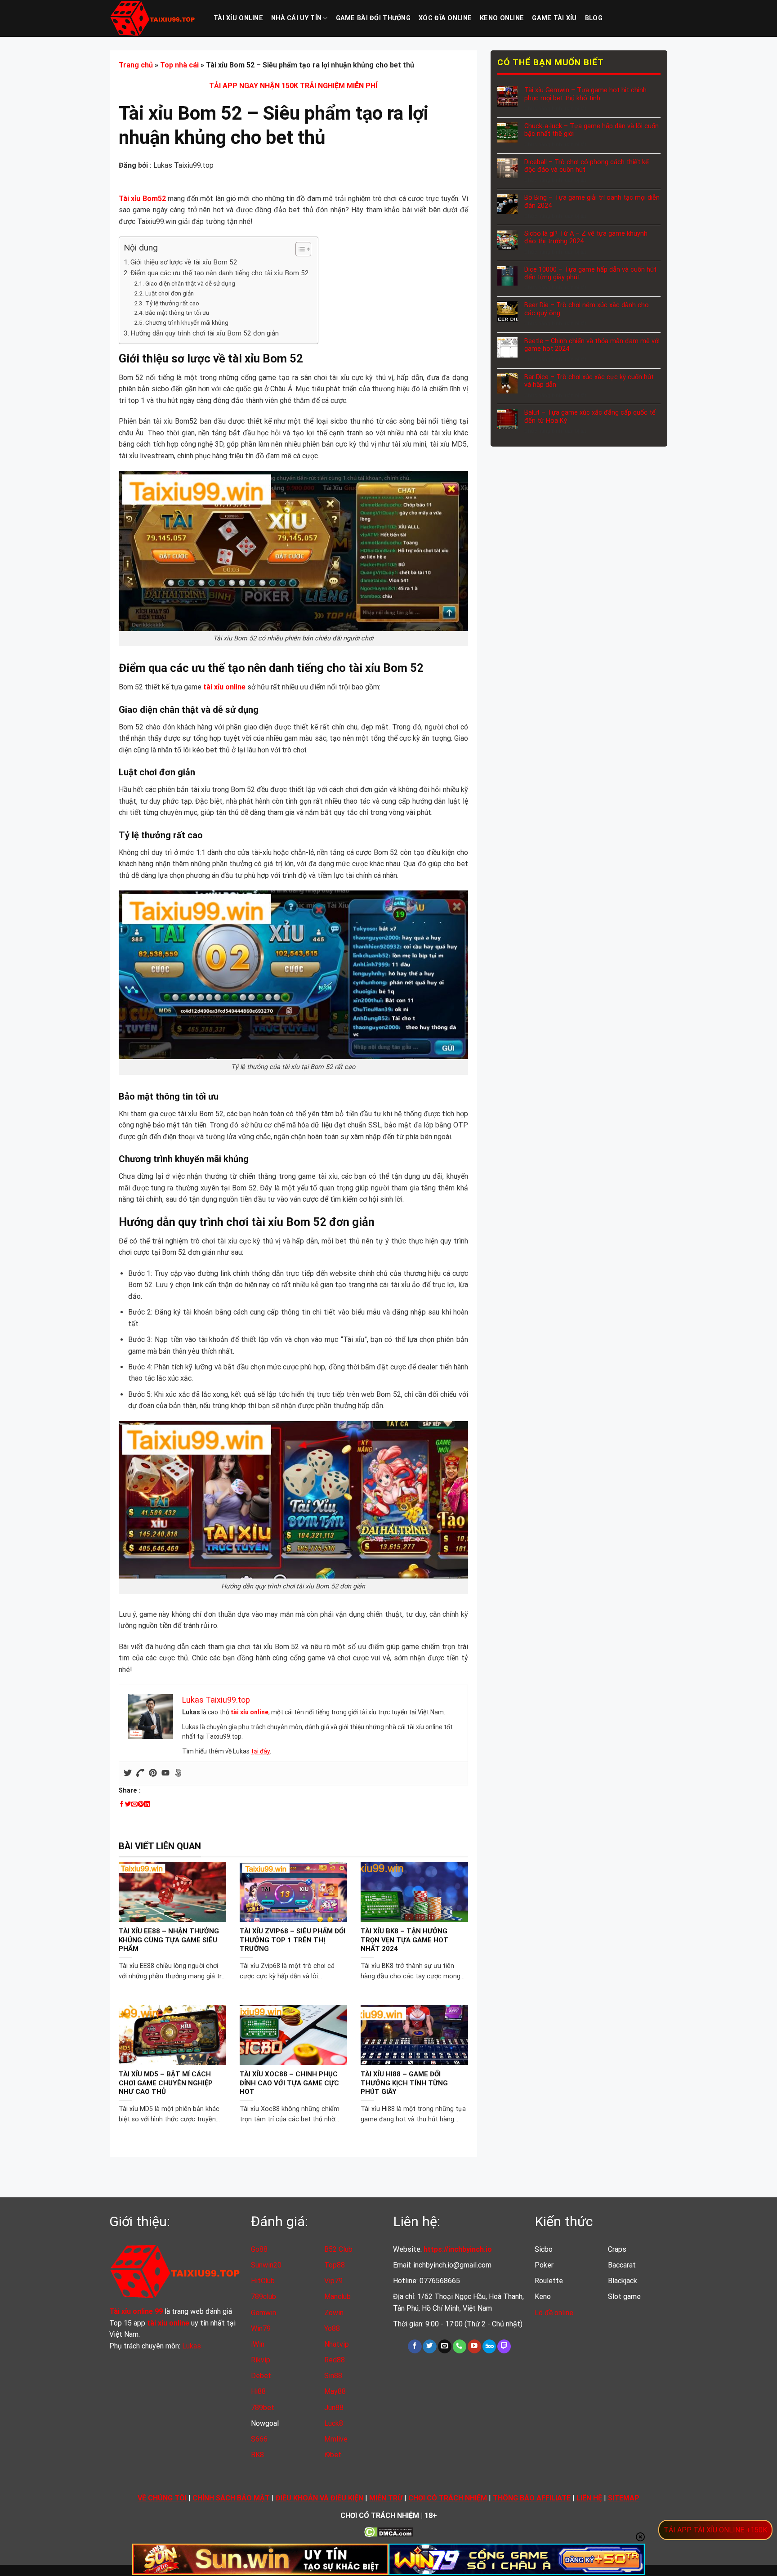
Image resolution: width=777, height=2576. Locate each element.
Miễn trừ (386, 2498)
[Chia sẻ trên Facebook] (122, 1804)
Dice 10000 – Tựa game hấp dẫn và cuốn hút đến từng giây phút (590, 273)
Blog (594, 18)
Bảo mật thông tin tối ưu (177, 313)
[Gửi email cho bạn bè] (134, 1804)
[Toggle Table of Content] (299, 249)
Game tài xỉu (554, 18)
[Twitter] (128, 1773)
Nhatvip (337, 2344)
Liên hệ (589, 2498)
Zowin (334, 2313)
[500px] (178, 1773)
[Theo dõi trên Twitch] (504, 2346)
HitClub (263, 2281)
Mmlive (336, 2439)
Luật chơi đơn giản (170, 293)
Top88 (335, 2265)
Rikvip (261, 2360)
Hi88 (258, 2391)
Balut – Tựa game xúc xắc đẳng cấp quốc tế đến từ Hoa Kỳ (589, 416)
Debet (261, 2376)
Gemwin (263, 2313)
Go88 (259, 2249)
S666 (259, 2439)
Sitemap (624, 2498)
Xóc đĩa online (445, 18)
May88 (335, 2391)
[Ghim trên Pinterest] (141, 1804)
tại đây (260, 1751)
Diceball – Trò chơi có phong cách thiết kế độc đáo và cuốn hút (586, 166)
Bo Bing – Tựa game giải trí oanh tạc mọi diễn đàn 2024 (592, 201)
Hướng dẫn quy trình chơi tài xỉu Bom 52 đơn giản (205, 333)
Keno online (502, 18)
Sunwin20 (266, 2265)
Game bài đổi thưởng (373, 18)
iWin (258, 2344)
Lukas (192, 2346)
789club (263, 2296)
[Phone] (140, 1773)
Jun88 (334, 2408)
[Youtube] (165, 1773)
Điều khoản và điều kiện (319, 2498)
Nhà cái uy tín (296, 18)
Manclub (337, 2296)
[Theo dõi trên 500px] (489, 2346)
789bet (263, 2408)
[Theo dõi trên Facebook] (415, 2346)
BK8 (257, 2455)
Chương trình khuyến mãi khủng (187, 322)
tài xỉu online (250, 1712)
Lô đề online (554, 2313)
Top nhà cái (179, 65)
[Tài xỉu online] (155, 18)
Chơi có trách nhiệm (448, 2498)
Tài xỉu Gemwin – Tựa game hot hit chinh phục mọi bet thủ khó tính (585, 94)
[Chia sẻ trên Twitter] (128, 1804)
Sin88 (333, 2376)
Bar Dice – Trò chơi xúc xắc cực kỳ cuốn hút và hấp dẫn (589, 381)
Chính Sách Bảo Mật (231, 2498)
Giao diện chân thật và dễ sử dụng (190, 283)
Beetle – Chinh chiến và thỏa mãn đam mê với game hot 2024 (592, 345)
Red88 (335, 2360)
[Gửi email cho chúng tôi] (445, 2346)
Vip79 (333, 2281)
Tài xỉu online (238, 18)
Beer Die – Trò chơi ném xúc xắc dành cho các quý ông (586, 309)
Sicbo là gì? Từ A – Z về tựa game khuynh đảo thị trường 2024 (585, 237)
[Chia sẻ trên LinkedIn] (147, 1804)
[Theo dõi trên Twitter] (429, 2346)
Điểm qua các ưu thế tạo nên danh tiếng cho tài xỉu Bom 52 (220, 273)
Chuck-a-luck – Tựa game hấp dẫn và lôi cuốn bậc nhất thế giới (591, 130)
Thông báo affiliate (532, 2498)
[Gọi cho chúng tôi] (460, 2346)
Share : (130, 1791)
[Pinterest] (153, 1773)
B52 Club (338, 2249)
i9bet (333, 2455)
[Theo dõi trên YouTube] (474, 2346)
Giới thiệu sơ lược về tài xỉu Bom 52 (184, 262)
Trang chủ (136, 65)
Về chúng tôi (162, 2498)
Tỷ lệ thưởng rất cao (172, 303)
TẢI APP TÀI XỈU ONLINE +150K (715, 2530)
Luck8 (334, 2423)
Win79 (261, 2328)
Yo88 (332, 2328)
